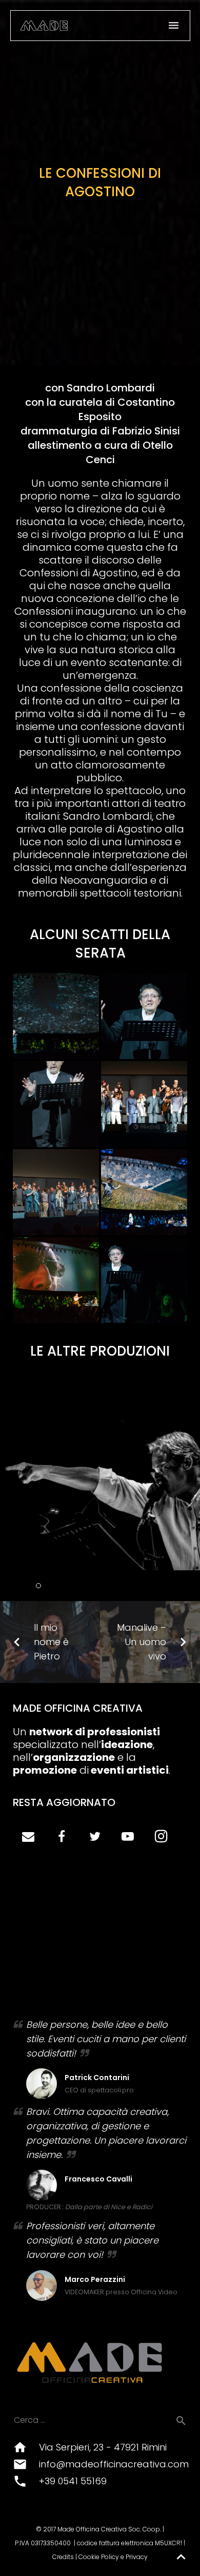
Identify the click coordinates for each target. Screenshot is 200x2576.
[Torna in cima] (181, 2557)
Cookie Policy (99, 2557)
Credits (63, 2557)
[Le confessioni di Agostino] (56, 1016)
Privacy (137, 2557)
